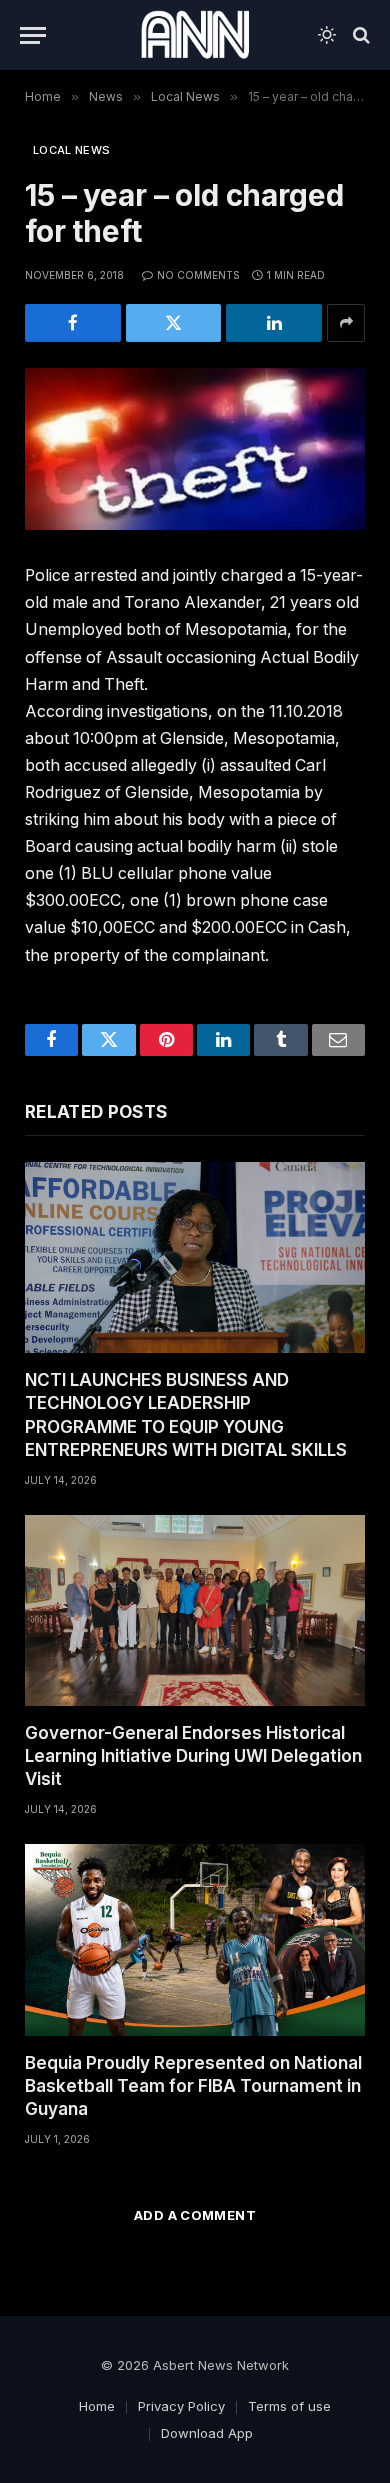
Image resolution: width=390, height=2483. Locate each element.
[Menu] (33, 35)
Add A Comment (195, 2215)
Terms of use (289, 2406)
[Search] (359, 35)
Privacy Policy (181, 2406)
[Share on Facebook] (73, 323)
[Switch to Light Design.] (327, 35)
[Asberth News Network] (195, 35)
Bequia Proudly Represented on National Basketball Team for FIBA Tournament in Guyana (193, 2086)
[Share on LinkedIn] (274, 323)
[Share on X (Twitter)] (174, 323)
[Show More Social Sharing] (346, 323)
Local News (71, 150)
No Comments (198, 275)
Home (97, 2406)
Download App (207, 2433)
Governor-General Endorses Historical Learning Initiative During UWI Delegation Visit (193, 1756)
